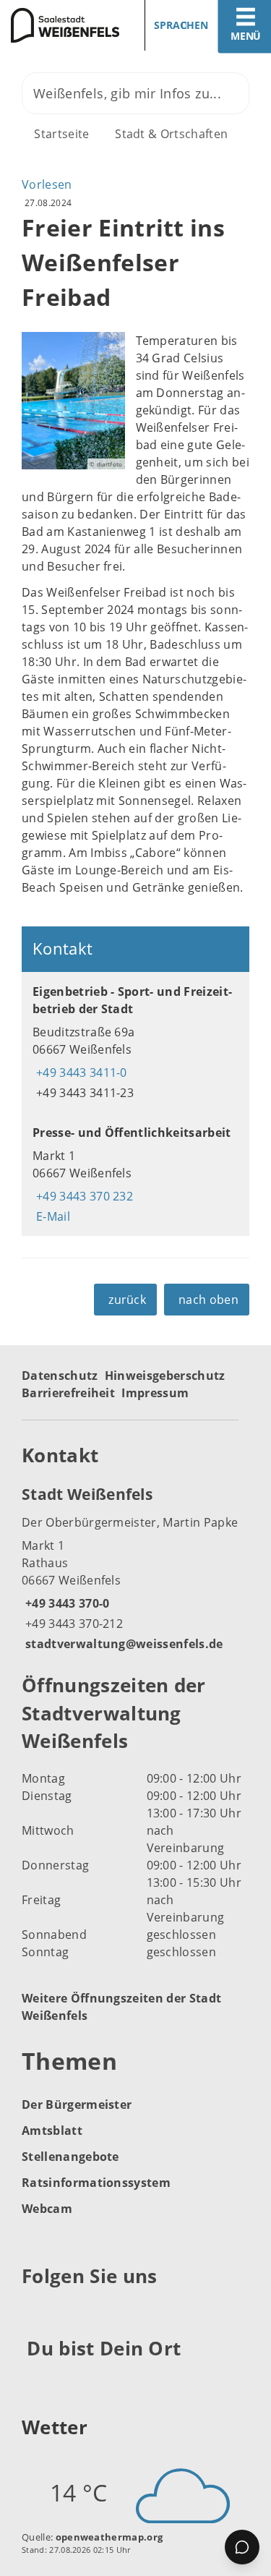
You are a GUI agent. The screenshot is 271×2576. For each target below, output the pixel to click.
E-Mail (51, 1216)
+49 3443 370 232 (83, 1196)
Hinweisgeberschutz (165, 1376)
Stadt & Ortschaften (171, 134)
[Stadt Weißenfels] (135, 1568)
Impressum (155, 1393)
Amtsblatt (52, 2131)
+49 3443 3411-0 (80, 1072)
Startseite (61, 134)
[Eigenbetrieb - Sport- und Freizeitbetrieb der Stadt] (135, 1042)
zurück (127, 1300)
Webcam (47, 2209)
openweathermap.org (109, 2537)
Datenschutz (60, 1376)
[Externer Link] (35, 2311)
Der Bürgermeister (77, 2104)
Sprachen (181, 25)
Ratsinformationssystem (96, 2183)
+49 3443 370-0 (65, 1603)
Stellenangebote (70, 2157)
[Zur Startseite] (63, 25)
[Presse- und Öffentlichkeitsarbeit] (135, 1174)
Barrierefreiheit (68, 1393)
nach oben (208, 1300)
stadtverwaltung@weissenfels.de (122, 1644)
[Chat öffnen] (242, 2547)
